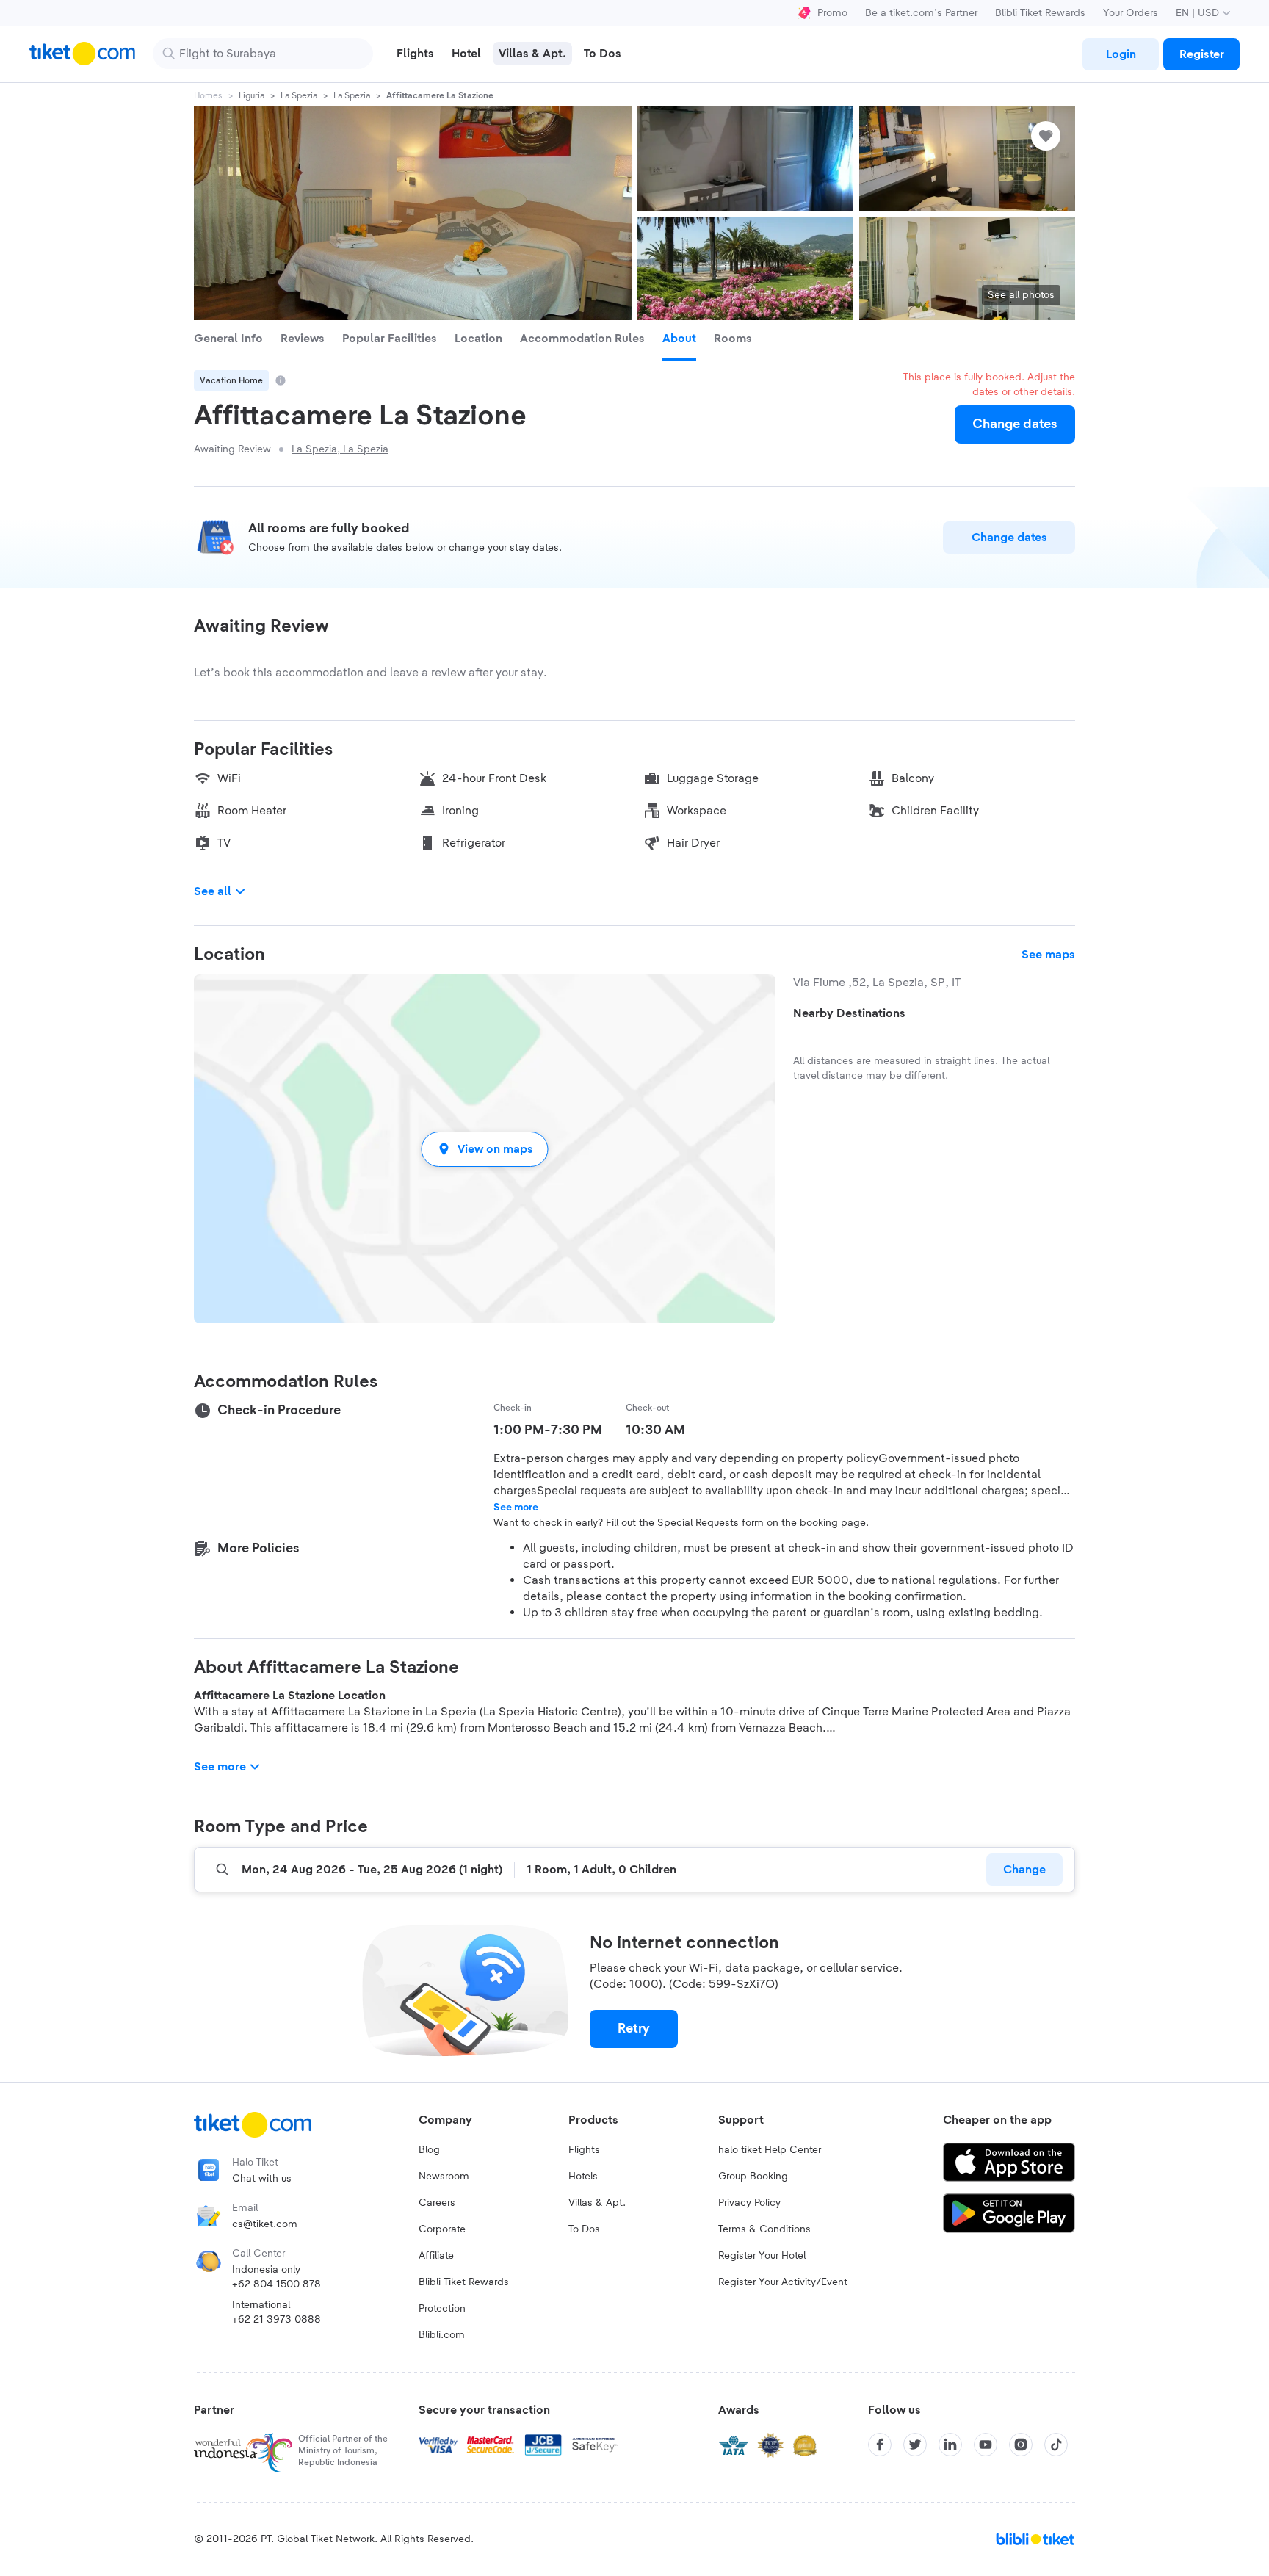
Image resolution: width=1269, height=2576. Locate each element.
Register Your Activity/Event (783, 2282)
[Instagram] (1021, 2445)
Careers (437, 2203)
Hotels (583, 2177)
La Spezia (299, 95)
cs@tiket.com (265, 2224)
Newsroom (444, 2177)
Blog (429, 2150)
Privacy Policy (749, 2203)
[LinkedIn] (950, 2445)
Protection (442, 2309)
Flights (584, 2150)
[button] (485, 1149)
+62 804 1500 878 (276, 2284)
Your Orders (1131, 13)
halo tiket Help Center (770, 2150)
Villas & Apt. (597, 2203)
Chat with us (262, 2179)
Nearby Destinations (849, 1013)
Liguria (252, 95)
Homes (208, 95)
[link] (1121, 54)
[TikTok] (1056, 2445)
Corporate (442, 2229)
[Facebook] (880, 2445)
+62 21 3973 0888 (276, 2320)
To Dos (584, 2229)
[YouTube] (986, 2445)
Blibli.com (442, 2335)
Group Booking (753, 2177)
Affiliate (436, 2256)
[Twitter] (915, 2445)
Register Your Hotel (762, 2256)
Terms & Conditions (764, 2229)
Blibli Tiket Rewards (1040, 13)
